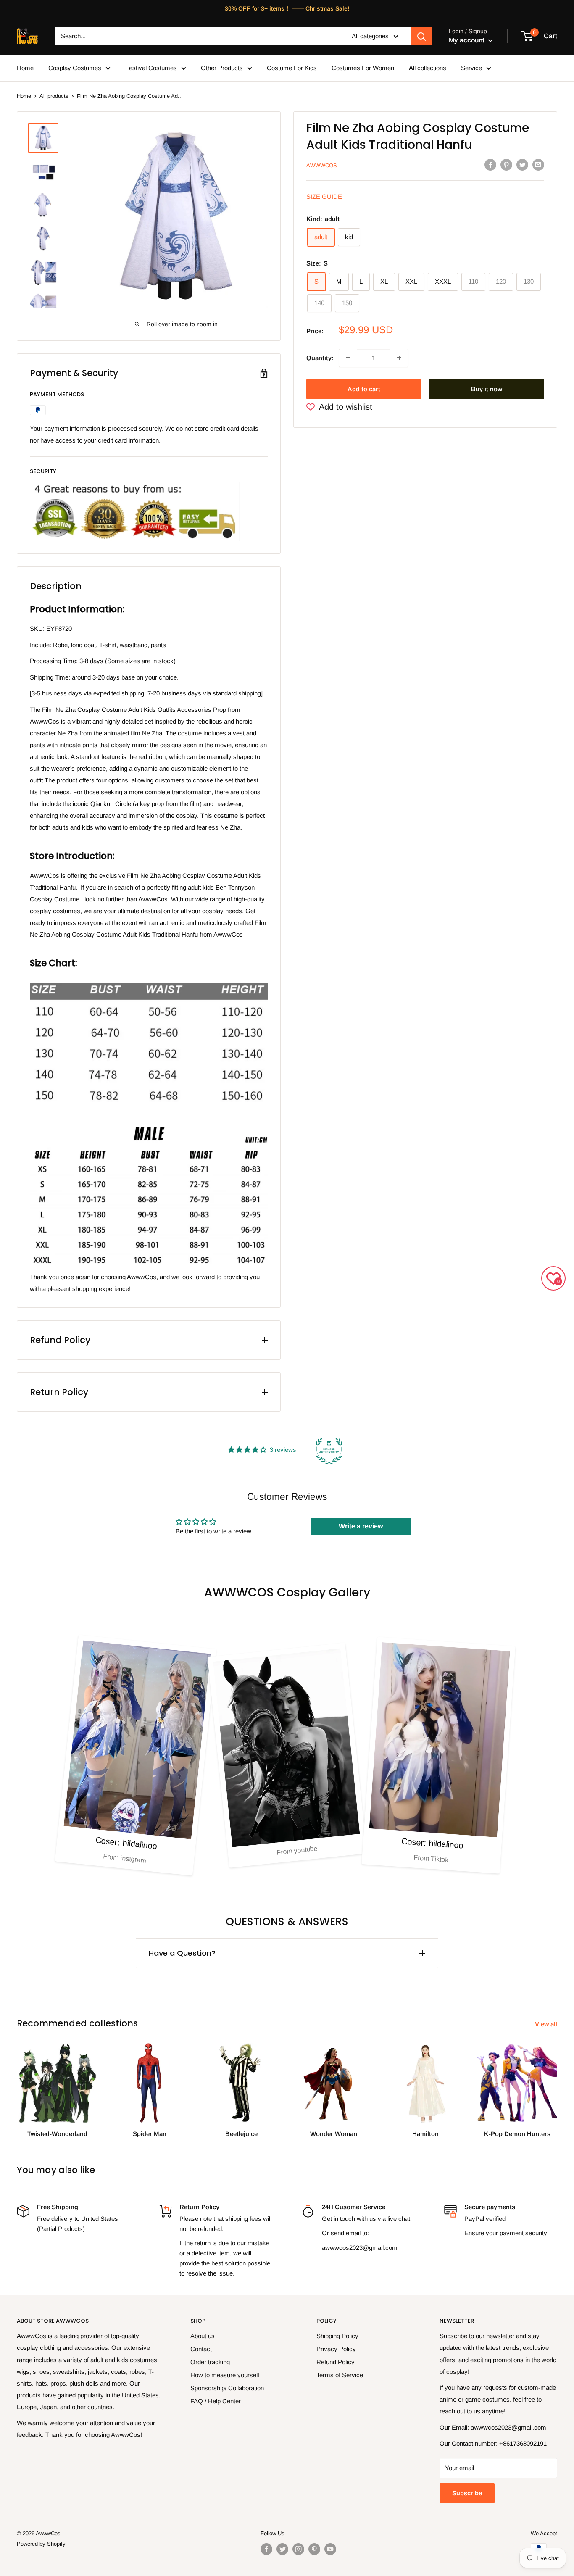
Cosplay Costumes (75, 68)
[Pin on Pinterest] (506, 165)
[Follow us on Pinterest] (314, 2549)
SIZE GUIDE (324, 196)
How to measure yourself (225, 2375)
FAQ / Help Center (216, 2401)
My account (467, 40)
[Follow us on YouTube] (330, 2549)
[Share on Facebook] (490, 165)
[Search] (421, 36)
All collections (428, 68)
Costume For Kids (292, 68)
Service (471, 68)
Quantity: (320, 357)
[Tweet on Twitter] (522, 165)
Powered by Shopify (41, 2544)
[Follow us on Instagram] (298, 2549)
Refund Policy (336, 2362)
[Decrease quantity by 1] (348, 358)
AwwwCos (322, 165)
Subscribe (467, 2493)
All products (54, 96)
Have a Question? (182, 1953)
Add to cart (364, 389)
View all (547, 2024)
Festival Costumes (151, 68)
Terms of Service (340, 2375)
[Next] (557, 2082)
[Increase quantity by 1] (399, 358)
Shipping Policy (337, 2336)
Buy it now (487, 389)
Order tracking (210, 2362)
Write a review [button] (361, 1526)
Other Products (222, 68)
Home (25, 68)
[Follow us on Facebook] (266, 2549)
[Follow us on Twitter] (282, 2549)
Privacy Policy (336, 2349)
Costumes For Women (363, 68)
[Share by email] (538, 165)
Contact (201, 2349)
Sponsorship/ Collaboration (227, 2388)
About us (203, 2336)
